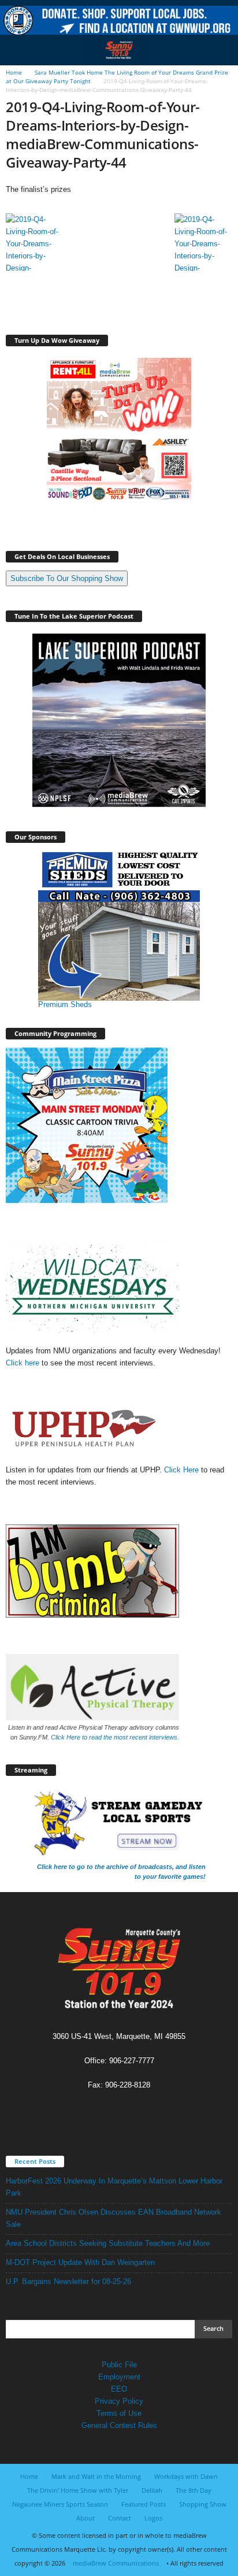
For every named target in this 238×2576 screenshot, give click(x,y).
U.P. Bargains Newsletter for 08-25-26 (68, 2281)
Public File (119, 2365)
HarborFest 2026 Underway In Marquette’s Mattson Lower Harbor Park (114, 2187)
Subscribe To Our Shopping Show (67, 578)
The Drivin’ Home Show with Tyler (78, 2490)
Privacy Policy (119, 2401)
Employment (119, 2377)
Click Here (183, 1470)
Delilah (152, 2490)
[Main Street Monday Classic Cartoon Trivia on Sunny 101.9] (119, 1125)
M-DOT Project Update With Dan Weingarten (80, 2262)
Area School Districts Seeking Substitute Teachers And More (108, 2243)
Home (14, 72)
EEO (119, 2389)
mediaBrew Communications (116, 2563)
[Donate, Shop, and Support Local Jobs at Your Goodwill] (119, 21)
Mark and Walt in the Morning (96, 2476)
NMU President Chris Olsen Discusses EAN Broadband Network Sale (114, 2218)
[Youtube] (131, 2107)
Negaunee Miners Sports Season (60, 2504)
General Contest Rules (119, 2425)
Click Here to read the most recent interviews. (115, 1737)
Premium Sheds (65, 1004)
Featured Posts (144, 2504)
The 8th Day (194, 2490)
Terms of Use (119, 2413)
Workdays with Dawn (186, 2476)
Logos (153, 2518)
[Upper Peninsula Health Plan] (119, 1428)
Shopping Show (203, 2504)
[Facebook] (108, 2107)
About (85, 2518)
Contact (120, 2518)
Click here (23, 1363)
